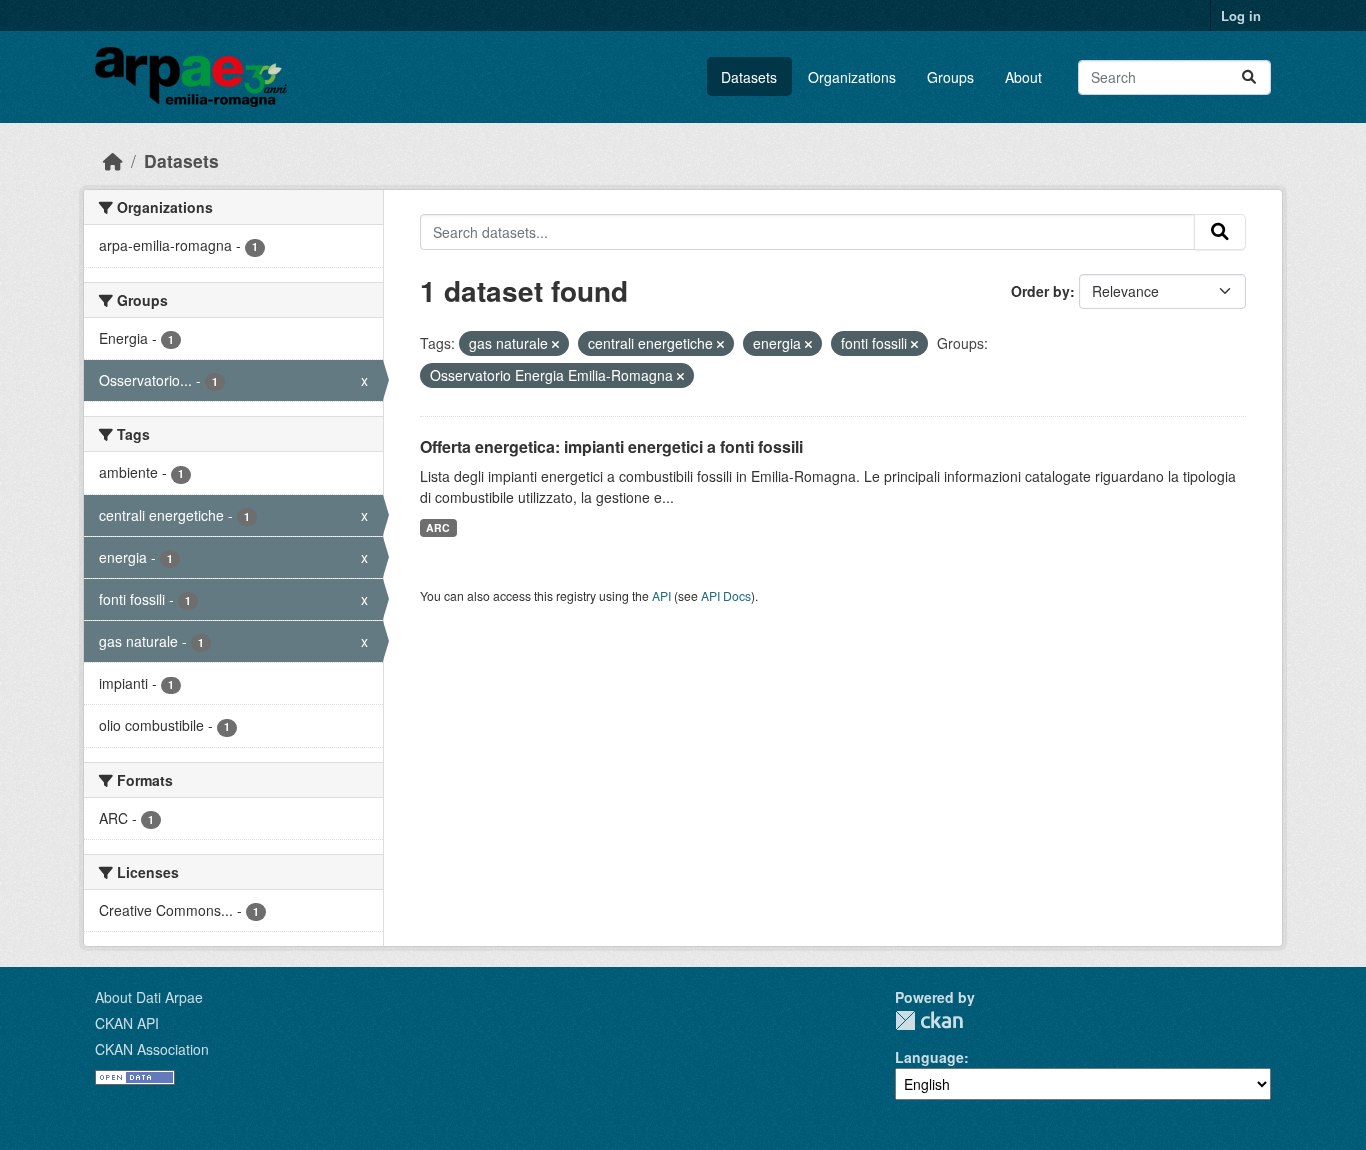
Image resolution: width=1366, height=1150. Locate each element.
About (1023, 77)
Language (929, 1057)
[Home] (113, 160)
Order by (1040, 291)
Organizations (852, 77)
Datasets (749, 77)
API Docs (726, 595)
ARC (438, 527)
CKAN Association (152, 1049)
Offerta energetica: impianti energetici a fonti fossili (611, 446)
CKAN (929, 1020)
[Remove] (555, 344)
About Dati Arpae (149, 997)
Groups (950, 77)
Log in (1241, 15)
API (661, 595)
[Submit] (1249, 77)
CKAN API (127, 1023)
